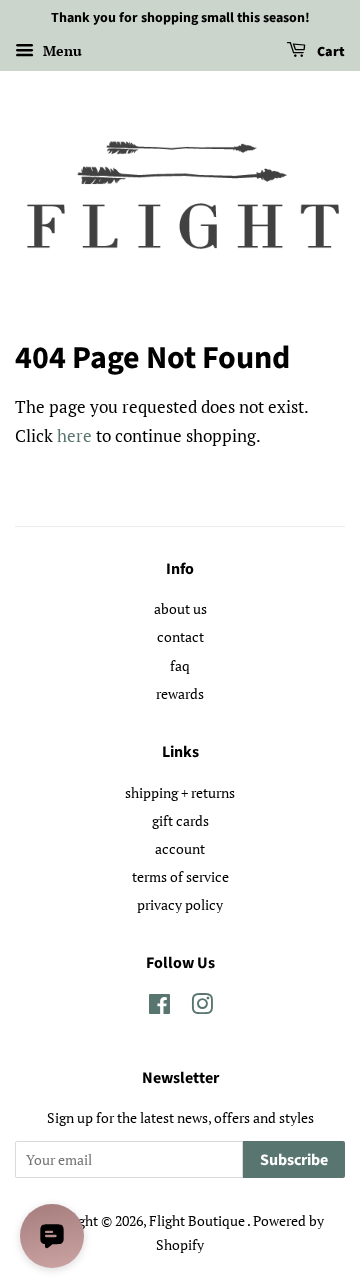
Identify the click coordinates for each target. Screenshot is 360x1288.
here (74, 435)
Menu (60, 50)
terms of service (180, 876)
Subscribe (294, 1160)
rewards (180, 693)
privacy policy (180, 904)
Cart (329, 52)
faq (180, 665)
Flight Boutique (198, 1220)
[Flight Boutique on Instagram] (202, 1007)
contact (180, 636)
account (180, 848)
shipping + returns (180, 792)
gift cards (180, 820)
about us (180, 608)
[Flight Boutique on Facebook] (159, 1007)
